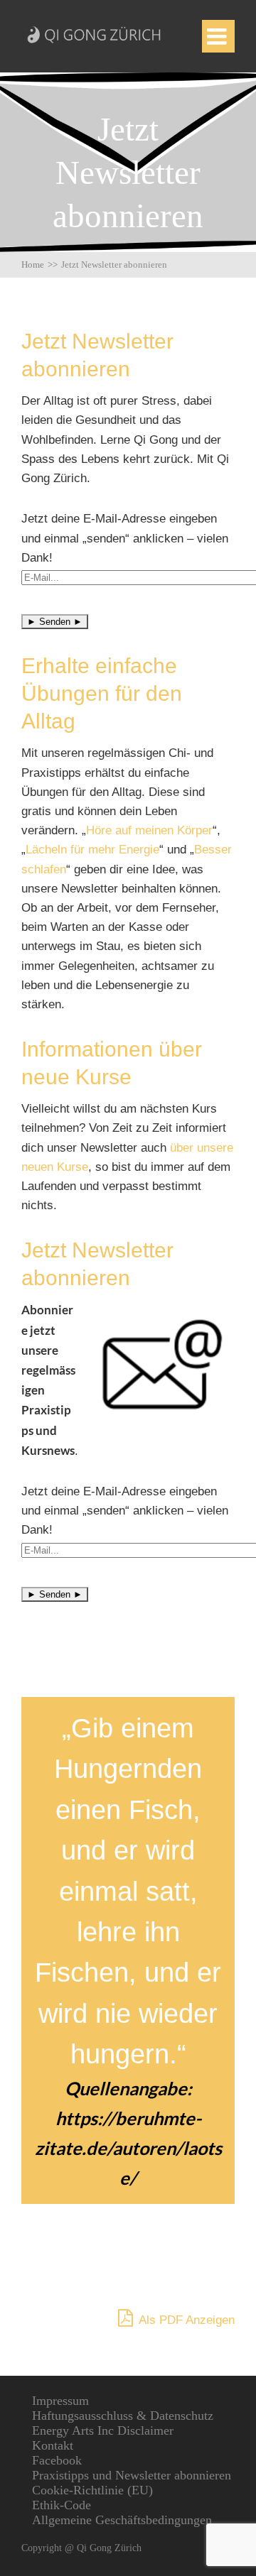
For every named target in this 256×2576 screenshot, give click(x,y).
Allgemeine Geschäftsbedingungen (122, 2520)
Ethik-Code (62, 2505)
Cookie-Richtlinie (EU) (92, 2490)
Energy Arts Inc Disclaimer (103, 2430)
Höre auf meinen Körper (149, 830)
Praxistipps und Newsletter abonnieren (132, 2475)
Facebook (57, 2460)
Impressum (60, 2401)
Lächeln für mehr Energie (92, 850)
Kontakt (53, 2445)
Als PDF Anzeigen (185, 2320)
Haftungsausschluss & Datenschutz (123, 2416)
